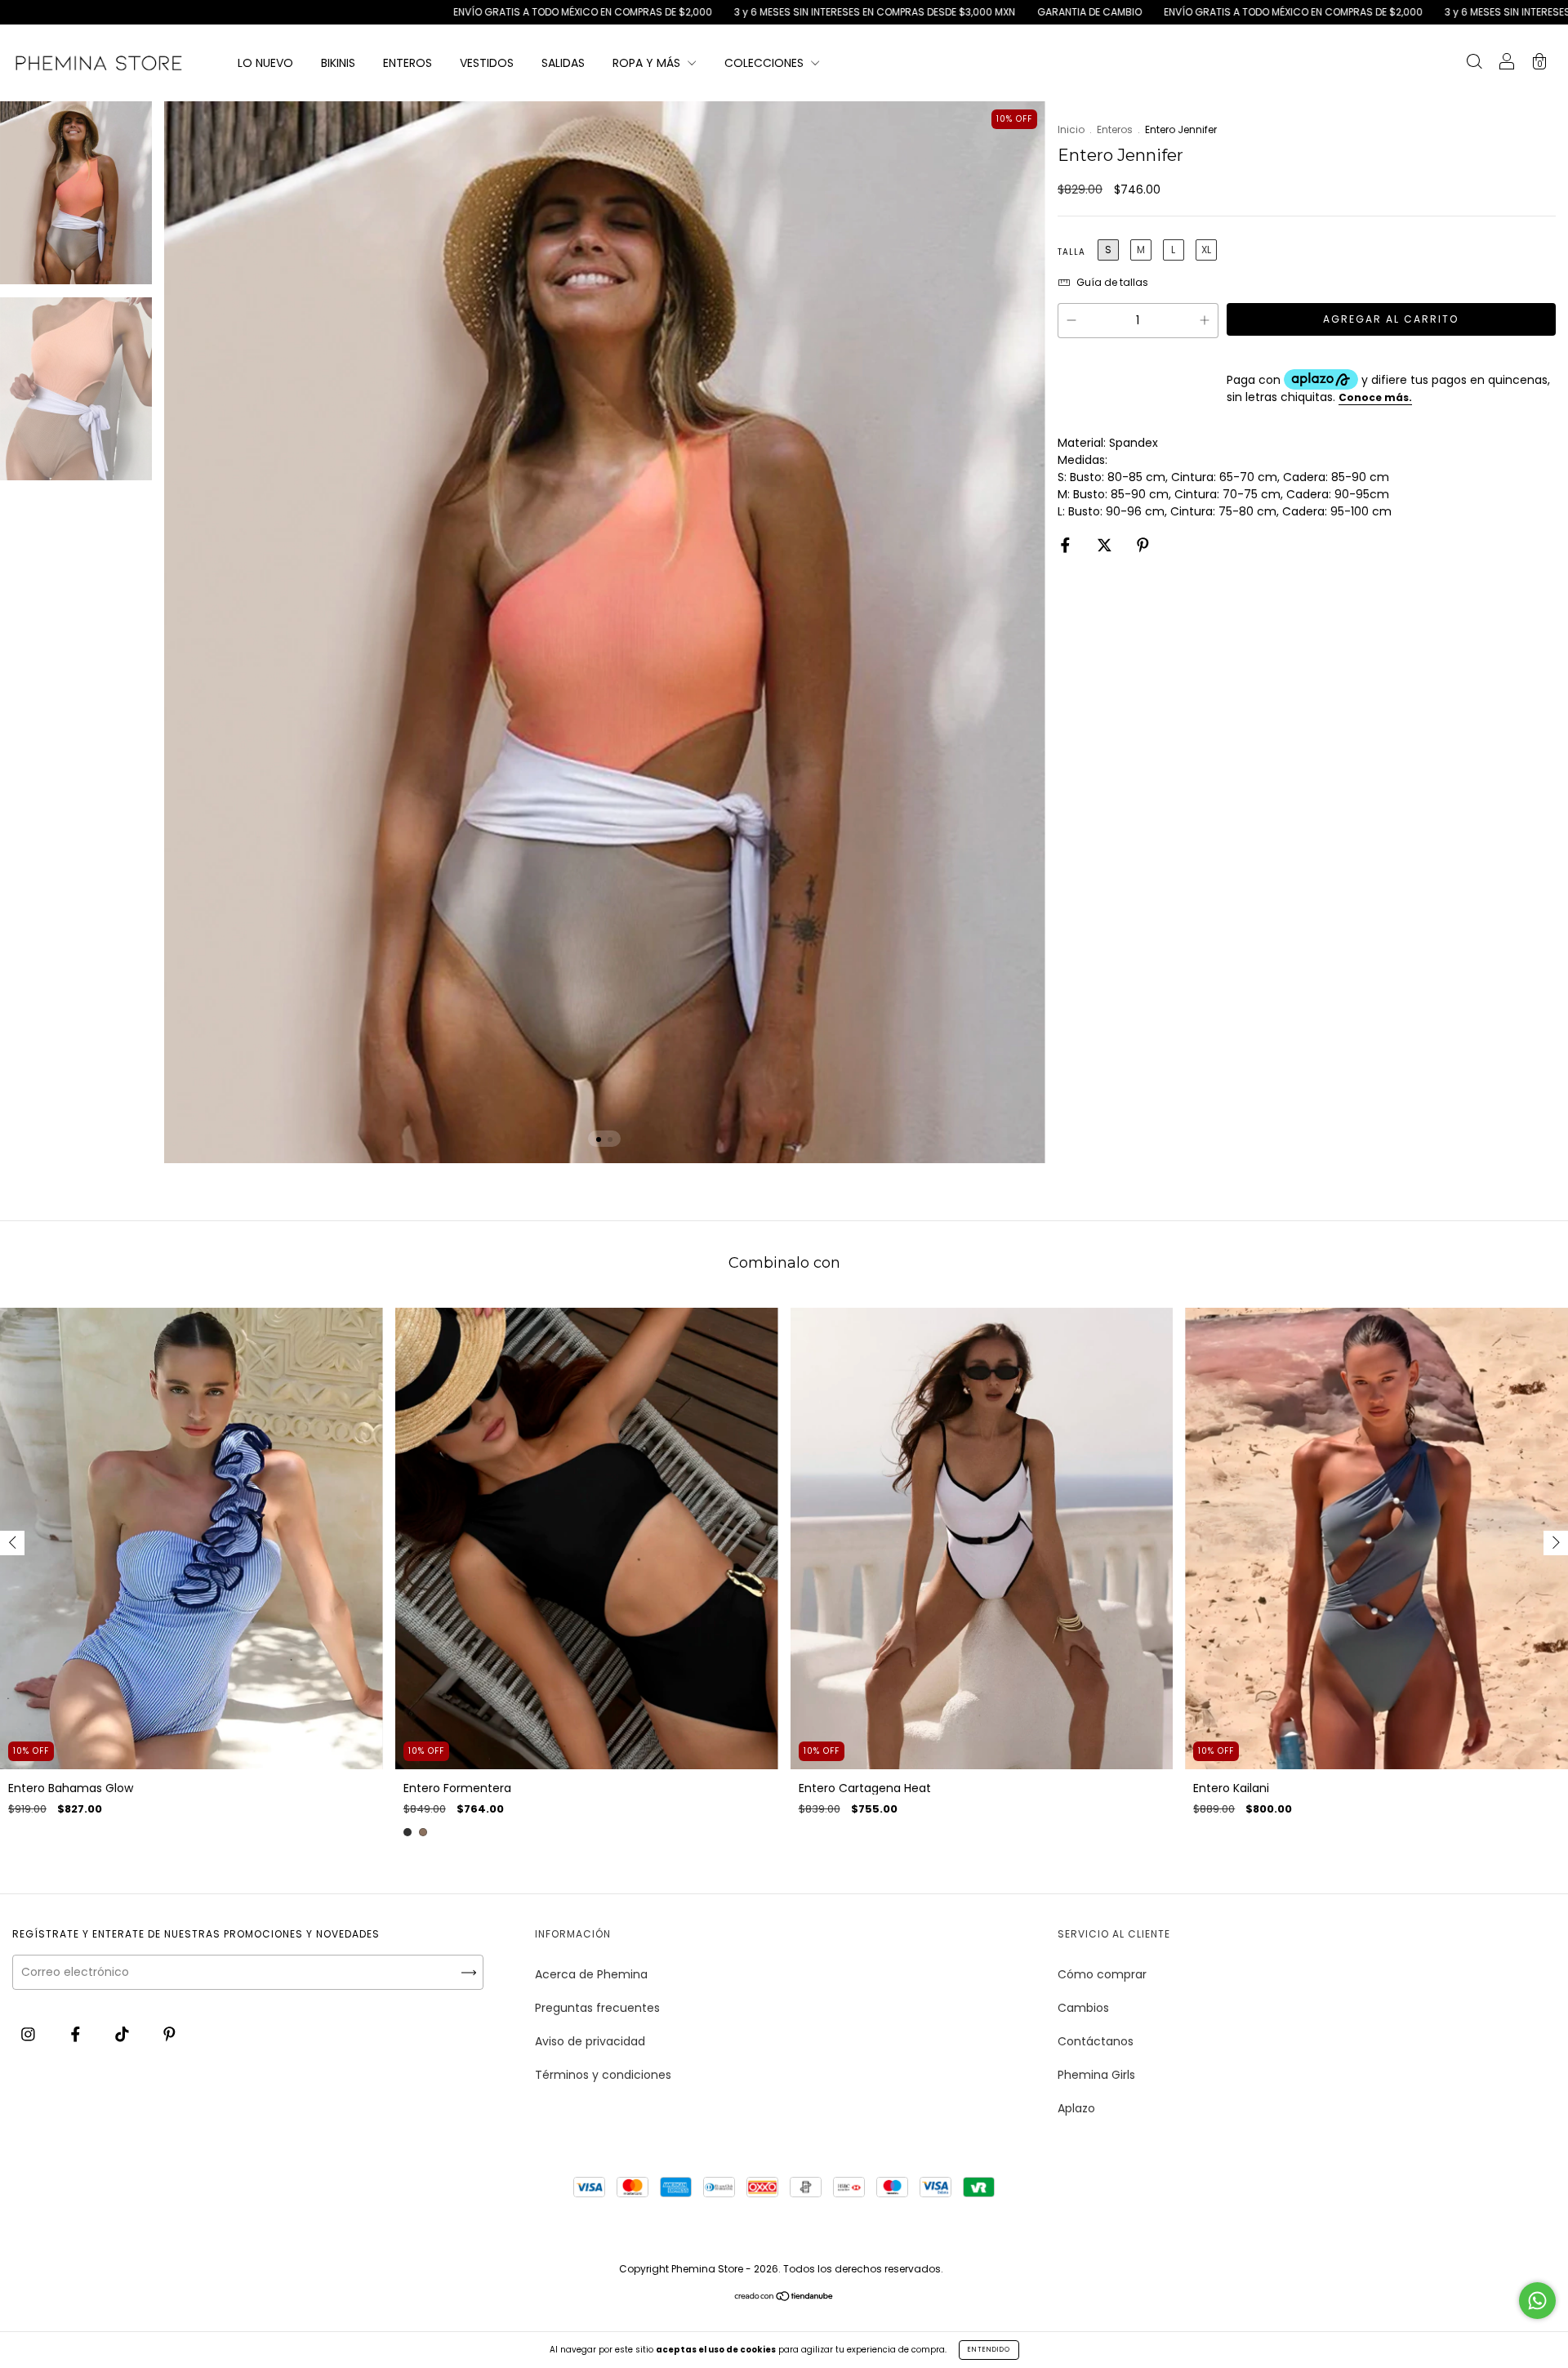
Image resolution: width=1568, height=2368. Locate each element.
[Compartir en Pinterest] (1143, 545)
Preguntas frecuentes (597, 2008)
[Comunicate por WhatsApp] (1537, 2301)
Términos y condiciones (603, 2075)
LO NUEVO (265, 63)
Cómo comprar (1102, 1974)
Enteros (1115, 129)
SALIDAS (563, 63)
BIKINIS (338, 63)
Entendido (989, 2350)
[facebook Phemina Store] (77, 2034)
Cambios (1083, 2008)
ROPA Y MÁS (648, 63)
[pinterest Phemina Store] (169, 2034)
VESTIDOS (487, 63)
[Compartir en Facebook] (1067, 545)
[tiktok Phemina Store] (124, 2034)
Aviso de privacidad (590, 2041)
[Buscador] (1474, 64)
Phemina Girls (1096, 2075)
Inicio (1071, 129)
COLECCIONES (766, 63)
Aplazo (1076, 2108)
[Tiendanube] (784, 2298)
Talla (1071, 252)
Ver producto (203, 2329)
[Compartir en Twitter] (1106, 545)
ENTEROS (408, 63)
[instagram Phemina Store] (30, 2034)
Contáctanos (1096, 2041)
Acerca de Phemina (591, 1974)
